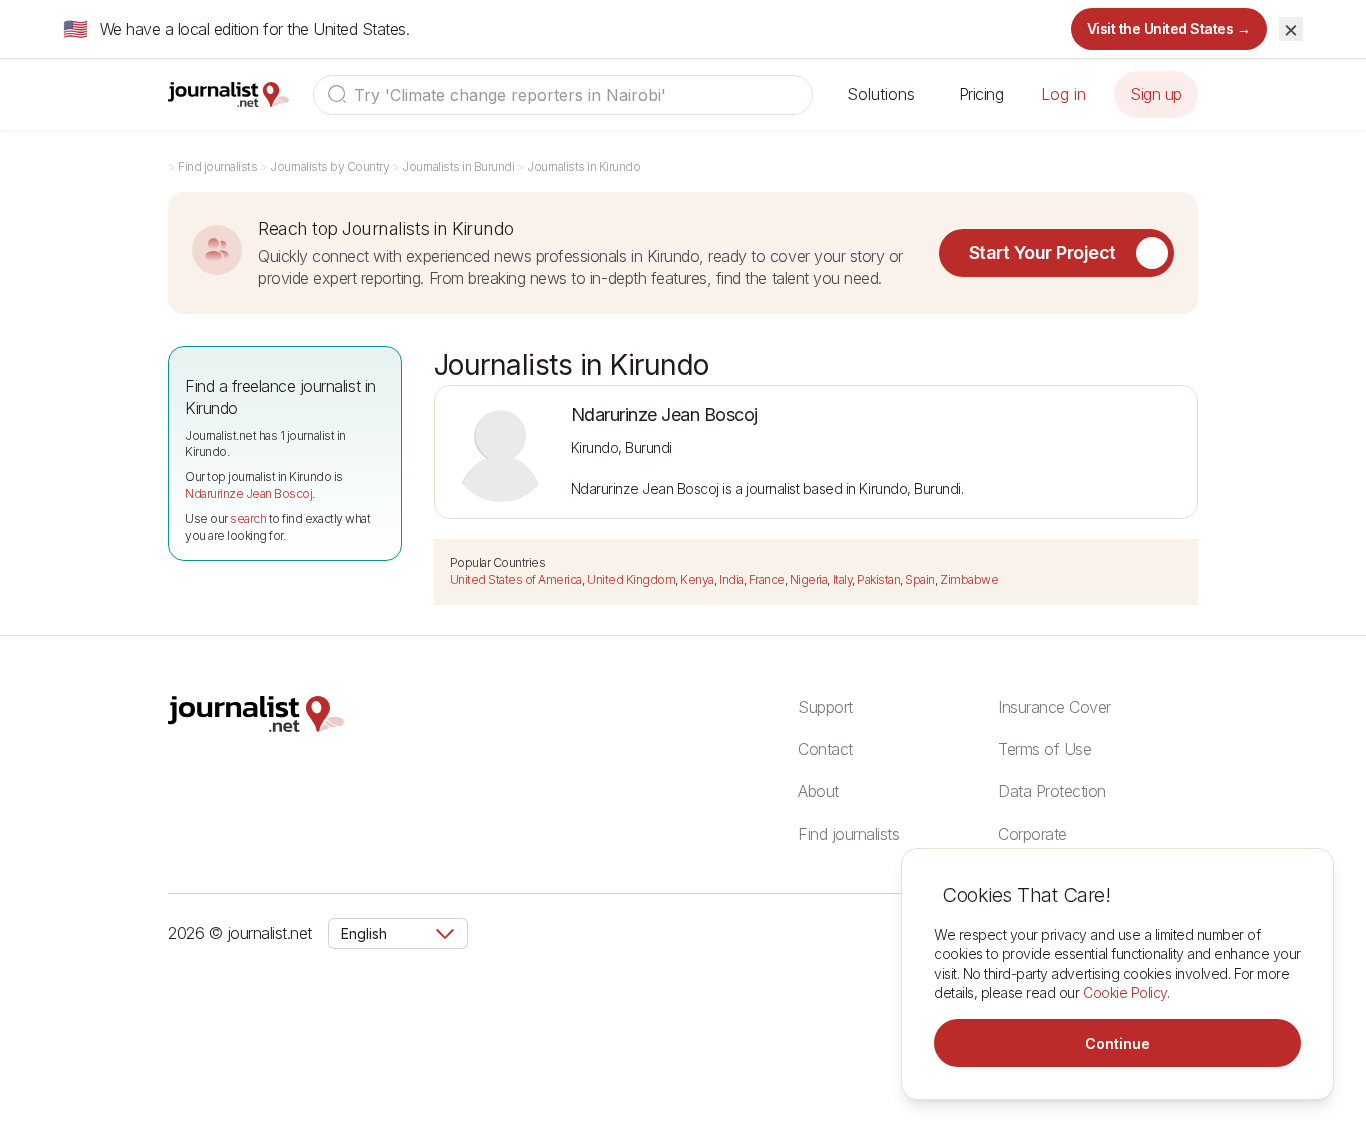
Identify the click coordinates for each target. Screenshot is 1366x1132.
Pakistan (878, 579)
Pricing (981, 94)
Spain (920, 579)
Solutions (881, 94)
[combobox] (563, 95)
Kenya (697, 579)
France (767, 579)
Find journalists (217, 166)
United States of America (516, 579)
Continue (1117, 1043)
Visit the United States (1169, 28)
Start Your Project (1042, 252)
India (731, 579)
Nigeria (809, 579)
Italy (843, 579)
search (248, 518)
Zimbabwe (969, 579)
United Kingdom (631, 579)
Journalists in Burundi (458, 166)
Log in (1063, 94)
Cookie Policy (1125, 992)
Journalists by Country (329, 166)
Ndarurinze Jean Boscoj (248, 493)
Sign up (1156, 94)
